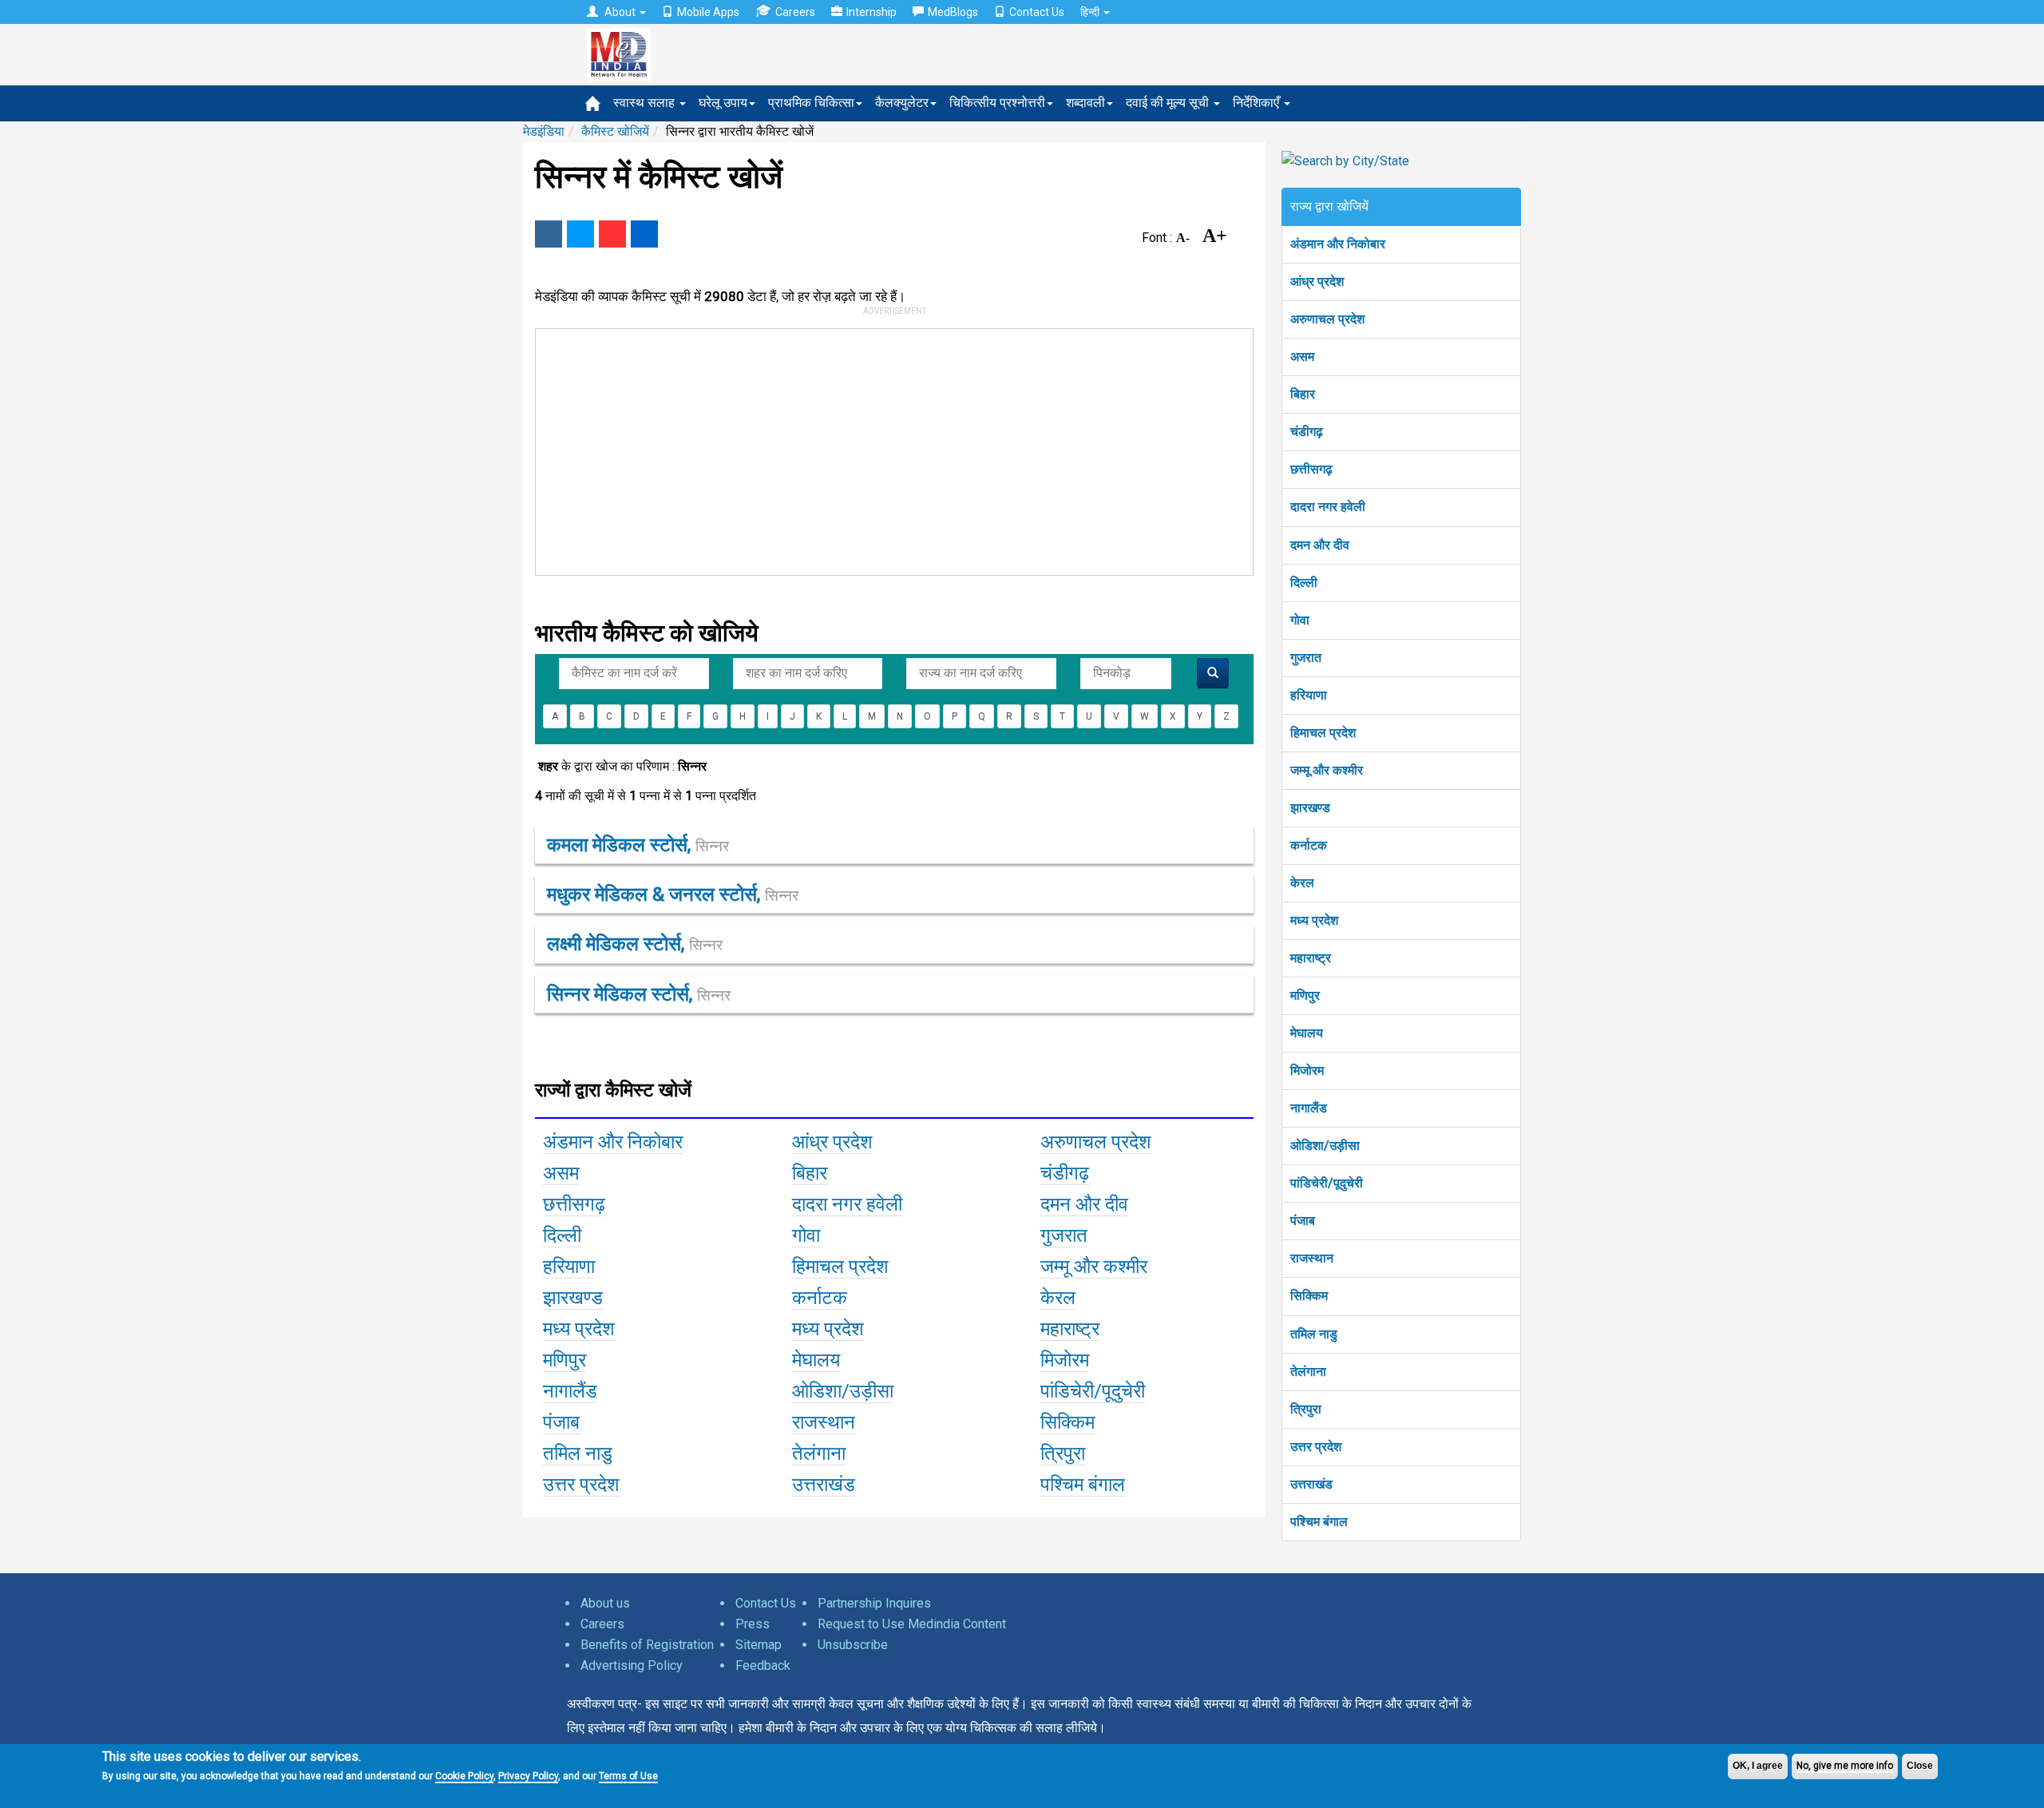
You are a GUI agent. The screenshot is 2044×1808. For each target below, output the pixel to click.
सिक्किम (1309, 1296)
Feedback (763, 1665)
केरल (1302, 883)
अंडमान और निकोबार (1338, 244)
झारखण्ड (1310, 808)
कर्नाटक (1309, 845)
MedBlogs (953, 12)
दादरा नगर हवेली (1328, 507)
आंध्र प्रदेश (1317, 282)
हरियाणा (1309, 695)
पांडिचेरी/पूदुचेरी (1327, 1183)
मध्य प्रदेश (1314, 920)
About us (605, 1603)
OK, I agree (1758, 1766)
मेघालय (1307, 1033)
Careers (795, 12)
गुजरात (1306, 658)
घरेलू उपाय (723, 103)
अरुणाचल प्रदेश (1327, 319)
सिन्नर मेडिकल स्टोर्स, (639, 994)
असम (1302, 357)
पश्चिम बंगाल (1319, 1522)
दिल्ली (1304, 583)
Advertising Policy (632, 1665)
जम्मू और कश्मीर (1327, 770)
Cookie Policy (464, 1776)
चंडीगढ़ (1307, 432)
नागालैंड (1309, 1108)
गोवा (1300, 620)
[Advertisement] (887, 449)
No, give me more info (1845, 1766)
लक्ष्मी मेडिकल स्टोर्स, (635, 944)
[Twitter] (580, 234)
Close (1920, 1766)
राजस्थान (1312, 1258)
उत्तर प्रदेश (1316, 1447)
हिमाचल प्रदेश (1323, 733)
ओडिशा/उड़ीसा (1325, 1146)
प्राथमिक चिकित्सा (811, 103)
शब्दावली (1085, 103)
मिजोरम (1307, 1071)
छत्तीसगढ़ (1311, 469)
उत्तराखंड (1311, 1484)
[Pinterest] (612, 234)
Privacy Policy (528, 1776)
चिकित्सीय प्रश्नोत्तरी (997, 103)
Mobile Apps (708, 12)
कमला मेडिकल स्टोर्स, (638, 845)
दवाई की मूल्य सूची (1169, 103)
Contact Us (1037, 12)
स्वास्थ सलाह (646, 103)
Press (753, 1624)
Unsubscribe (853, 1645)
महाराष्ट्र (1311, 958)
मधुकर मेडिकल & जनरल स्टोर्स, (673, 894)
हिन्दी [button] (1091, 12)
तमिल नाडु (1314, 1334)
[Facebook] (549, 234)
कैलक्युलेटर (902, 103)
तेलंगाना (1308, 1372)
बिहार (1303, 394)
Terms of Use (628, 1776)
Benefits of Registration (647, 1645)
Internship (871, 12)
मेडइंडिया (544, 131)
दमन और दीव (1320, 545)
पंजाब (1303, 1221)
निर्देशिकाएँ (1258, 103)
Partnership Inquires (874, 1603)
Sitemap (759, 1645)
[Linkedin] (644, 234)
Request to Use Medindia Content (912, 1624)
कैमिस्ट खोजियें (615, 131)
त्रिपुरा (1306, 1409)
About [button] (620, 12)
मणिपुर (1305, 995)
